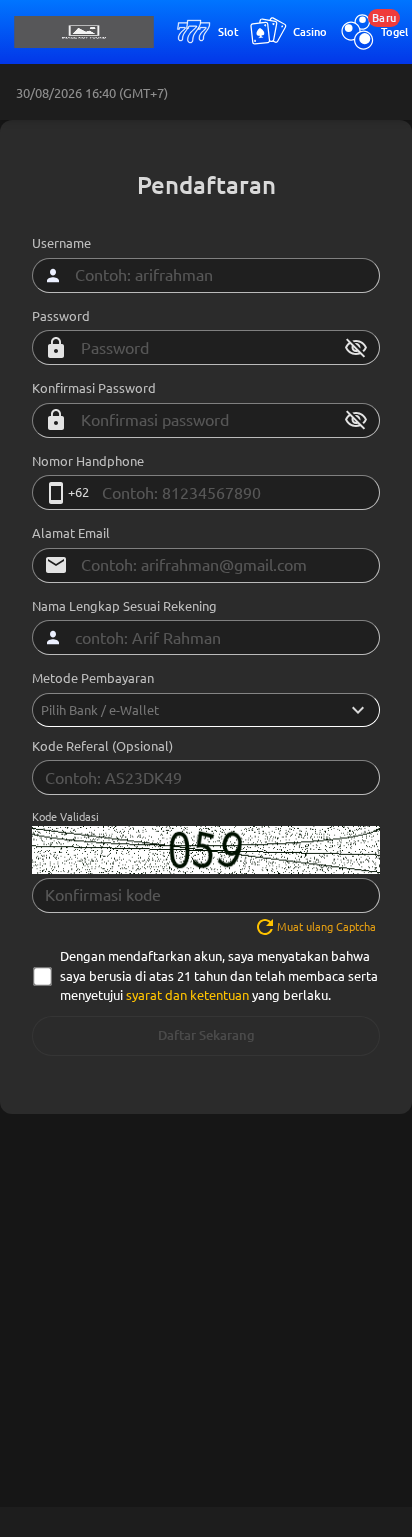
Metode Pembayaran (93, 678)
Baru (384, 18)
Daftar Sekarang (206, 1035)
